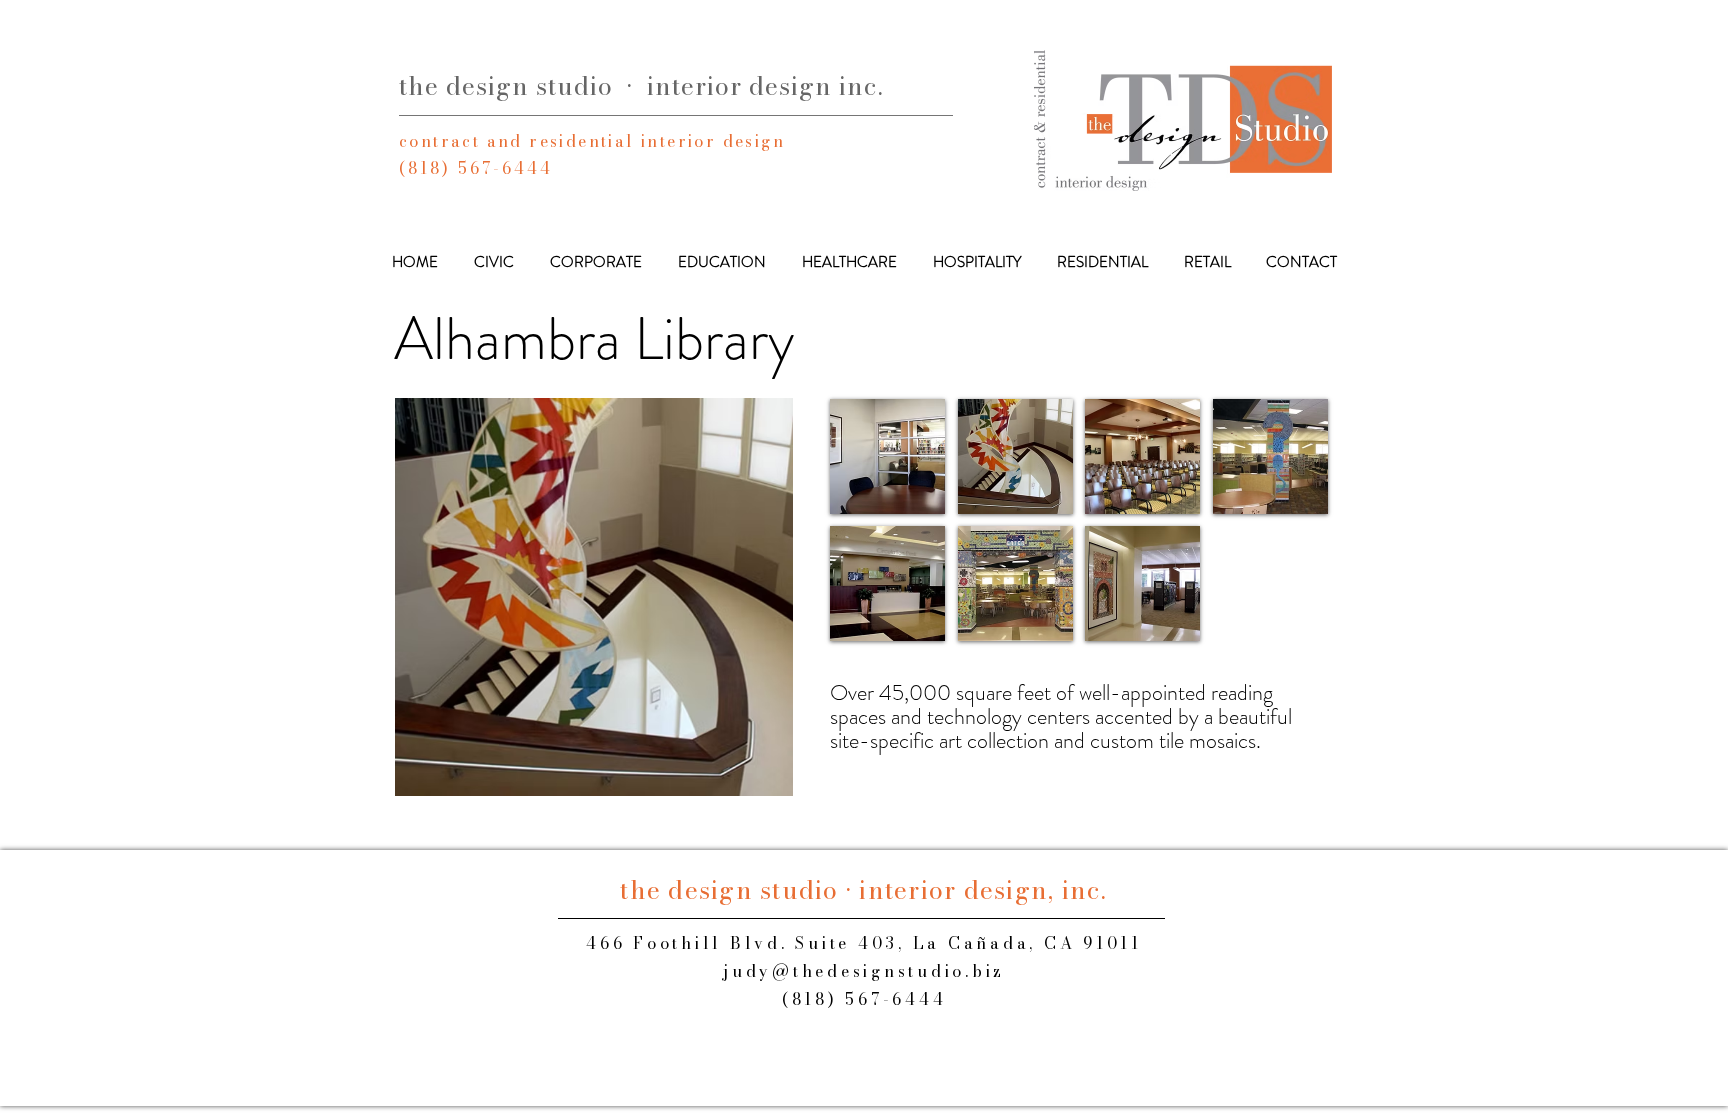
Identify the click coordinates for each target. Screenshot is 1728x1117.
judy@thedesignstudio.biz (864, 971)
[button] (594, 596)
